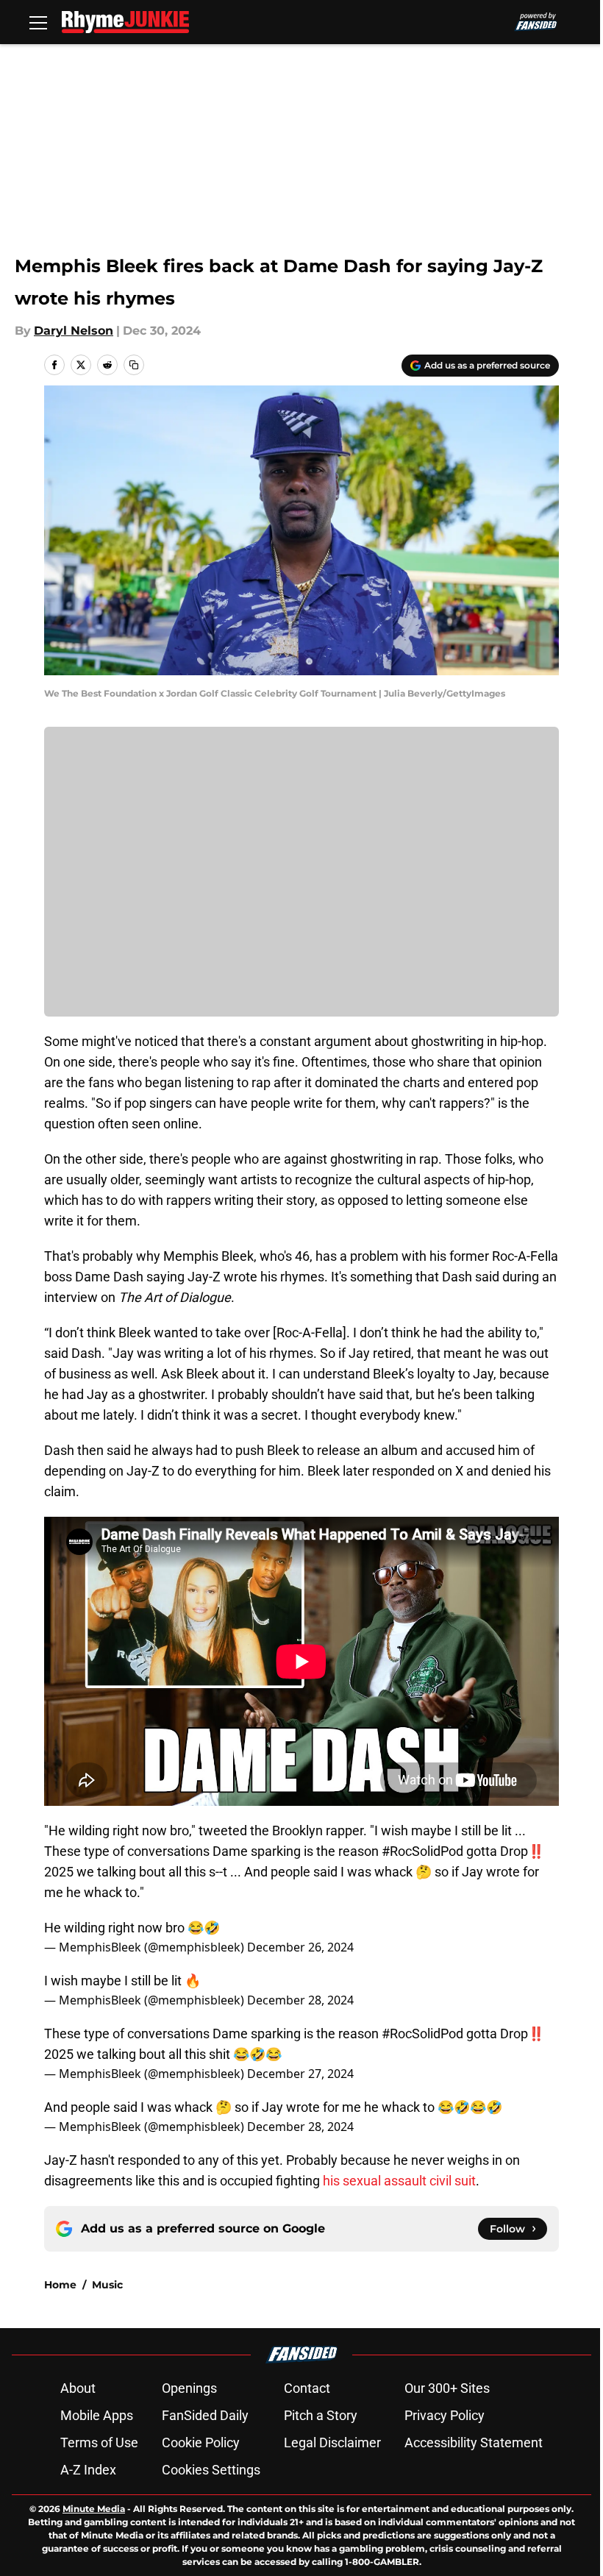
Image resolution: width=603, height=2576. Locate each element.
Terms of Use (99, 2442)
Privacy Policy (445, 2415)
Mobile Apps (97, 2415)
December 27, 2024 (300, 2074)
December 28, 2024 (300, 2000)
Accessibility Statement (474, 2442)
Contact (307, 2388)
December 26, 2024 (300, 1947)
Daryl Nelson (74, 331)
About (78, 2388)
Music (107, 2285)
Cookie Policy (201, 2442)
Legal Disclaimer (332, 2442)
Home (60, 2285)
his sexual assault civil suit (399, 2181)
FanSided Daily (205, 2415)
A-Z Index (88, 2470)
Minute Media (94, 2509)
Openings (189, 2388)
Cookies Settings (211, 2470)
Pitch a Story (321, 2415)
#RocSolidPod (422, 2034)
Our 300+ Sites (447, 2388)
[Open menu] (38, 22)
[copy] (134, 365)
